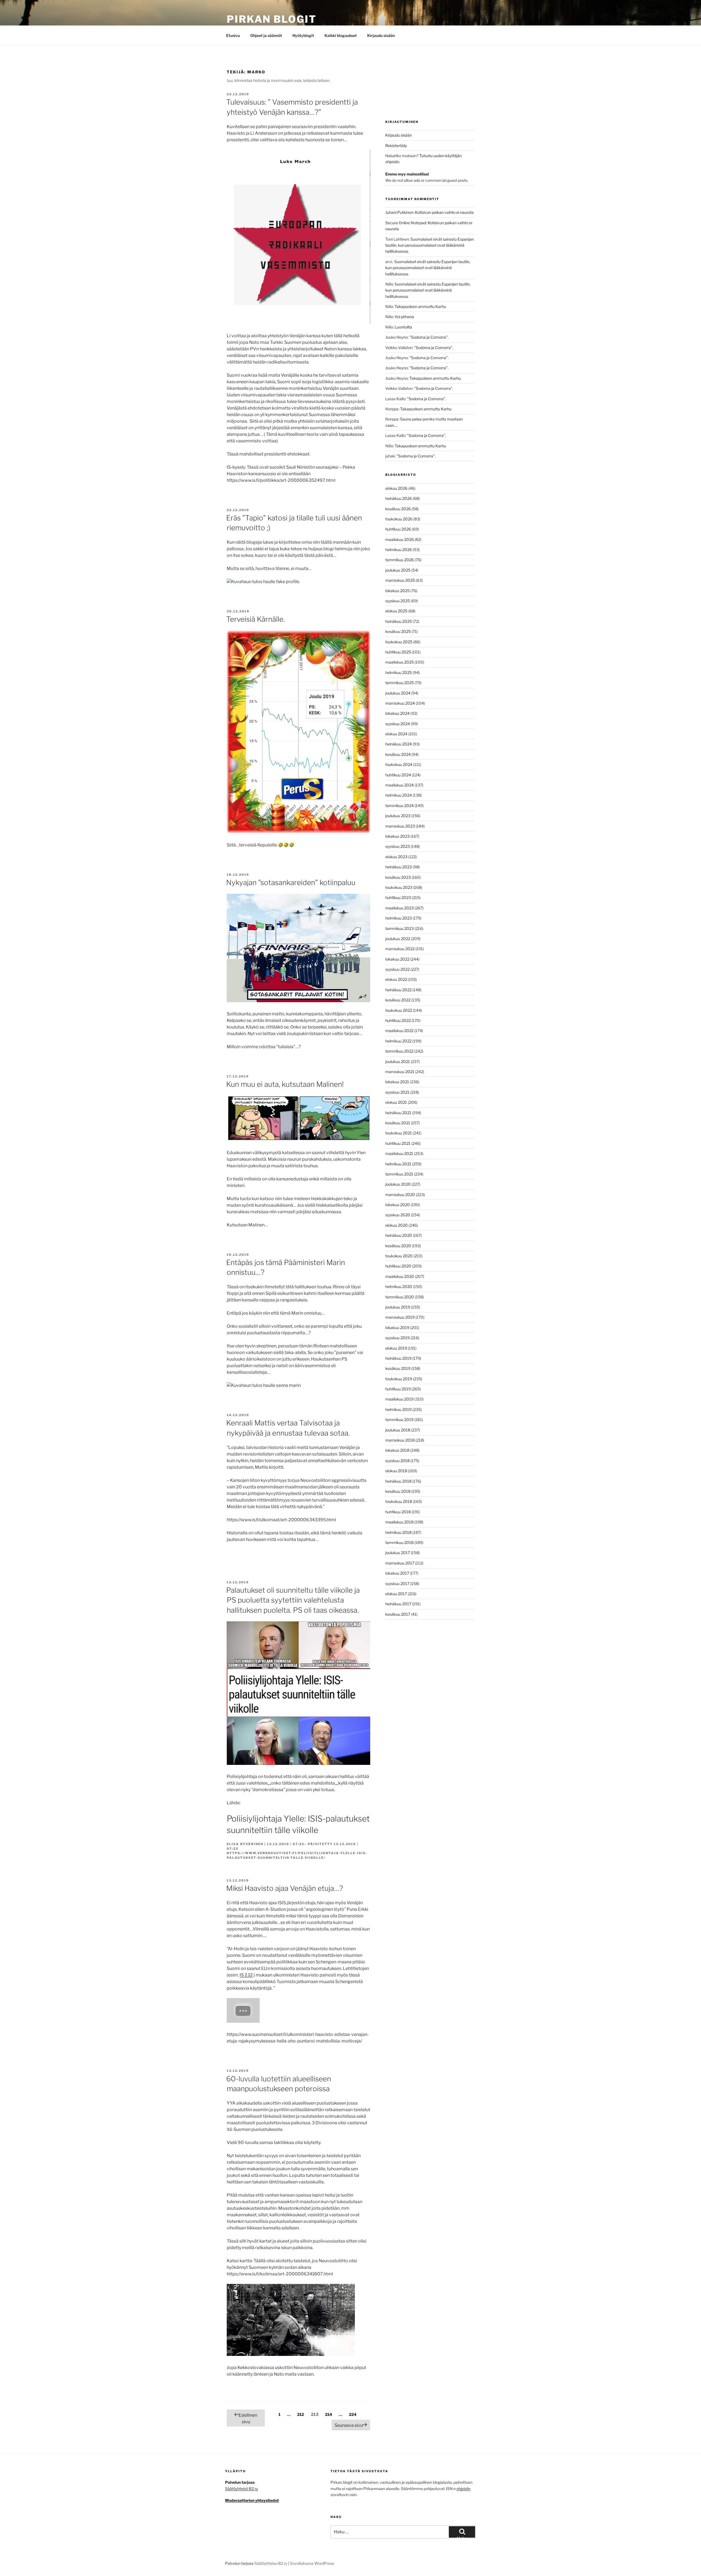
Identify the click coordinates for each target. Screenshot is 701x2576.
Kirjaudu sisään (381, 35)
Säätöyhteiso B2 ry (271, 2563)
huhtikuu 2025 (398, 652)
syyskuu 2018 (397, 1461)
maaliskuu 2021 (399, 1153)
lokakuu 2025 (397, 591)
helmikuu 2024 (399, 795)
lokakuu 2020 (398, 1205)
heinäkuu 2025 (399, 621)
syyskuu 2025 (398, 601)
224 (353, 2414)
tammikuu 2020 (400, 1297)
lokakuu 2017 (397, 1573)
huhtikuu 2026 (398, 529)
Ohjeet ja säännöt (266, 35)
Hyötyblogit (303, 35)
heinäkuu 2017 (398, 1604)
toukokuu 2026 (399, 519)
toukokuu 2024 (399, 764)
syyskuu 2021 (397, 1092)
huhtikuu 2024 (398, 775)
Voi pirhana (404, 317)
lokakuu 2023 (397, 836)
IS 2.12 (246, 1975)
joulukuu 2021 (398, 1061)
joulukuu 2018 (398, 1430)
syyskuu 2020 (398, 1215)
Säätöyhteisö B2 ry (242, 2489)
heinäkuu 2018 (398, 1481)
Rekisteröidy (396, 145)
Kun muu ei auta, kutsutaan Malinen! (285, 1084)
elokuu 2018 (396, 1471)
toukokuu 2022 (399, 1010)
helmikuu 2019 (398, 1409)
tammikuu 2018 (399, 1542)
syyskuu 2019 (397, 1338)
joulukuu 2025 (398, 570)
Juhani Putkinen (399, 212)
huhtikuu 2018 (398, 1512)
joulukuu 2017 (398, 1553)
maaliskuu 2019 (399, 1399)
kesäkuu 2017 (398, 1614)
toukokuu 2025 (399, 642)
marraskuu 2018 (400, 1440)
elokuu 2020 (397, 1225)
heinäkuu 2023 (399, 867)
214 (329, 2414)
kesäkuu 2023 (398, 877)
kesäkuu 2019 (398, 1368)
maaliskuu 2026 (400, 539)
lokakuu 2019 (397, 1328)
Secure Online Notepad (406, 223)
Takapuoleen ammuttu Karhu (420, 306)
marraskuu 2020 (400, 1195)
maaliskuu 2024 (400, 785)
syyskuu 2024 (398, 724)
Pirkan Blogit (272, 19)
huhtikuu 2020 (398, 1266)
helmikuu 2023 (399, 918)
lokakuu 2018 (397, 1450)
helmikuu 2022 (398, 1041)
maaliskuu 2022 (399, 1031)
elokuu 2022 (396, 979)
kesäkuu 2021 (398, 1123)
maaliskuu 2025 (400, 662)
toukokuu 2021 (399, 1133)
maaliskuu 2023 (400, 908)
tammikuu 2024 (400, 806)
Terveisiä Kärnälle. (255, 619)
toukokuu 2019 (399, 1379)
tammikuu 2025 (400, 683)
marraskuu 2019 (400, 1317)
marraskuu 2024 (400, 703)
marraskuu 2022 (400, 949)
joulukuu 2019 (398, 1307)
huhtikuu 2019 (398, 1389)
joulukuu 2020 (398, 1184)
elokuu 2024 (396, 734)
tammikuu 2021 (399, 1174)
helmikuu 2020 (399, 1286)
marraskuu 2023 (400, 826)
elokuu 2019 (396, 1348)
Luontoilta (403, 327)
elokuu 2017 (396, 1594)
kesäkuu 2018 (398, 1491)
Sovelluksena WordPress (312, 2563)
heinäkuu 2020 (399, 1235)
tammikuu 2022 (399, 1051)
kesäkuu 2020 (398, 1246)
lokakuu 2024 (397, 713)
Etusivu (233, 35)
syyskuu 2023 (398, 846)
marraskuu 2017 (400, 1563)
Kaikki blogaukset (341, 35)
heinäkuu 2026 (399, 498)
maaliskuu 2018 (399, 1522)
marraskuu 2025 (400, 580)
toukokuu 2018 (399, 1501)
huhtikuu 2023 (398, 897)
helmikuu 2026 (399, 550)
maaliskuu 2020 (400, 1276)
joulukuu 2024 (398, 693)
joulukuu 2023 (398, 816)
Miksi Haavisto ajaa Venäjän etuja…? (285, 1888)
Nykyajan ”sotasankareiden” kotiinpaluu (291, 882)
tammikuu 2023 (400, 928)
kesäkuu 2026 (398, 509)
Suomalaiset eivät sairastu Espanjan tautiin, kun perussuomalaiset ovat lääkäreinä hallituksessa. (429, 245)
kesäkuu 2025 (398, 631)
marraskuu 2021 (400, 1072)
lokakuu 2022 (397, 959)
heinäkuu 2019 (398, 1358)
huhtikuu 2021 (398, 1143)
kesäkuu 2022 (398, 1000)
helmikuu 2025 (399, 672)
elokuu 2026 (396, 488)
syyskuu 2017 (397, 1584)
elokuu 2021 (396, 1102)
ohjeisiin (463, 2489)
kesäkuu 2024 (398, 754)
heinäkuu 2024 (399, 744)
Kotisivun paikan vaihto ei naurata (444, 212)
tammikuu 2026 (400, 560)
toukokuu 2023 (399, 887)
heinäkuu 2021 (398, 1113)
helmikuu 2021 (398, 1164)
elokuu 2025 (396, 611)
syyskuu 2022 (397, 969)
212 (301, 2414)
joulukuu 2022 (398, 939)
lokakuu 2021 (397, 1082)
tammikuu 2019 (399, 1420)
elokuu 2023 (396, 857)
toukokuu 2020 (399, 1256)
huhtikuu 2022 (398, 1020)
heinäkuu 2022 (398, 990)
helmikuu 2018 (398, 1532)
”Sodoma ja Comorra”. (429, 337)
